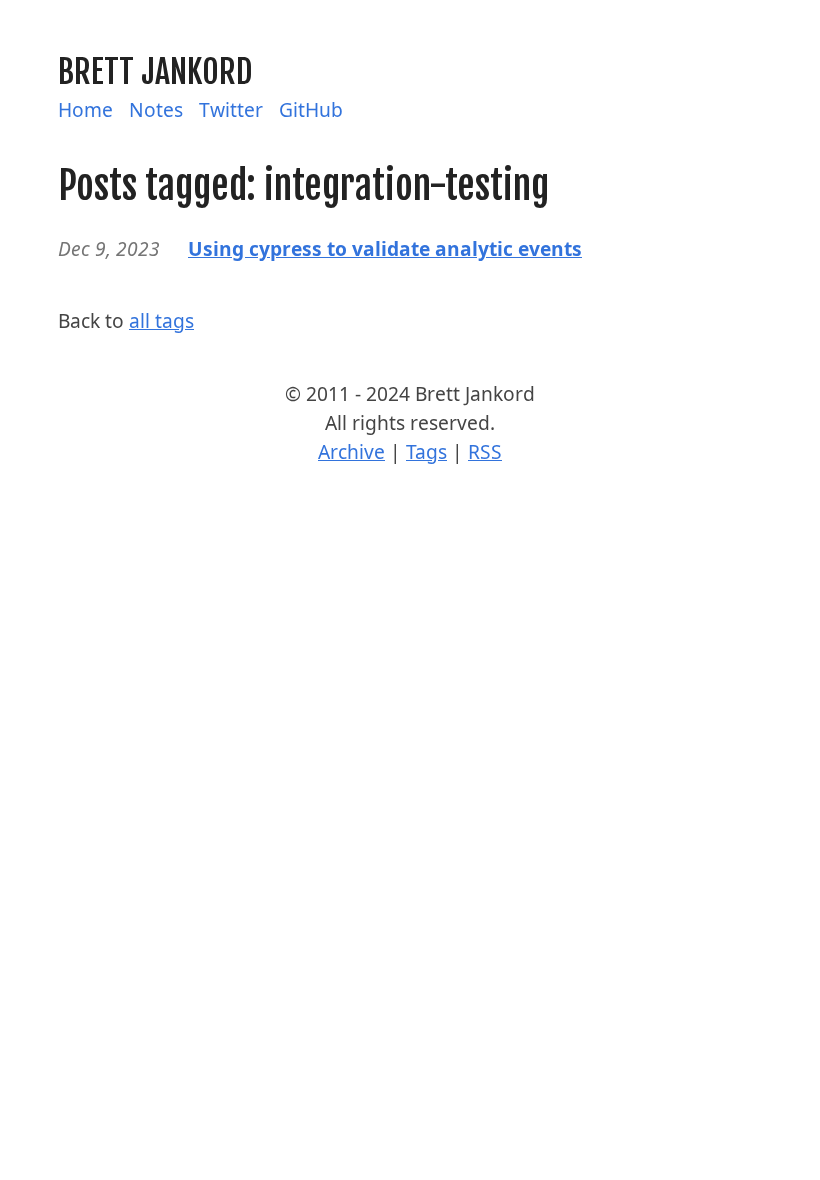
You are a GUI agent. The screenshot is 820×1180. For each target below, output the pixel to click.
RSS (485, 451)
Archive (351, 451)
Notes (156, 109)
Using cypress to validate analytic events (385, 248)
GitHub (311, 109)
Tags (426, 451)
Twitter (231, 109)
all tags (161, 320)
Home (85, 109)
